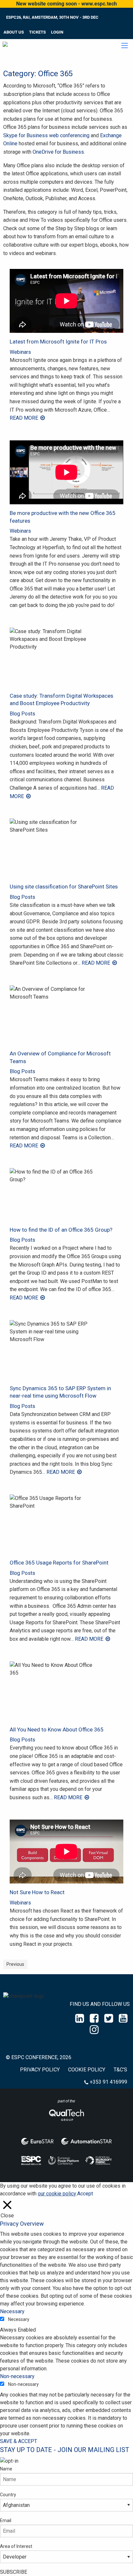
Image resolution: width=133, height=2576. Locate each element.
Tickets (37, 32)
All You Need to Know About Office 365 (57, 1729)
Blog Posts (22, 714)
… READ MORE (94, 963)
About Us (14, 32)
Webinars (20, 352)
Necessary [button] (12, 2311)
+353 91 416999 (108, 2082)
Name (6, 2469)
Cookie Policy (87, 2070)
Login (57, 32)
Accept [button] (85, 2194)
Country (8, 2495)
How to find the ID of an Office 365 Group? (61, 1230)
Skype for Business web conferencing (46, 135)
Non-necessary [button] (17, 2376)
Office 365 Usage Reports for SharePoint (59, 1563)
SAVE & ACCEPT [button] (19, 2441)
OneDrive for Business (58, 152)
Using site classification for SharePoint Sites (64, 887)
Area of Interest (16, 2546)
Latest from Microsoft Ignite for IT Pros (58, 342)
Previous (15, 1964)
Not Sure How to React (37, 1892)
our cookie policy (57, 2194)
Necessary (19, 2319)
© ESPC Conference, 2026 (39, 2057)
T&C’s (120, 2070)
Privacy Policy (40, 2070)
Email (6, 2520)
